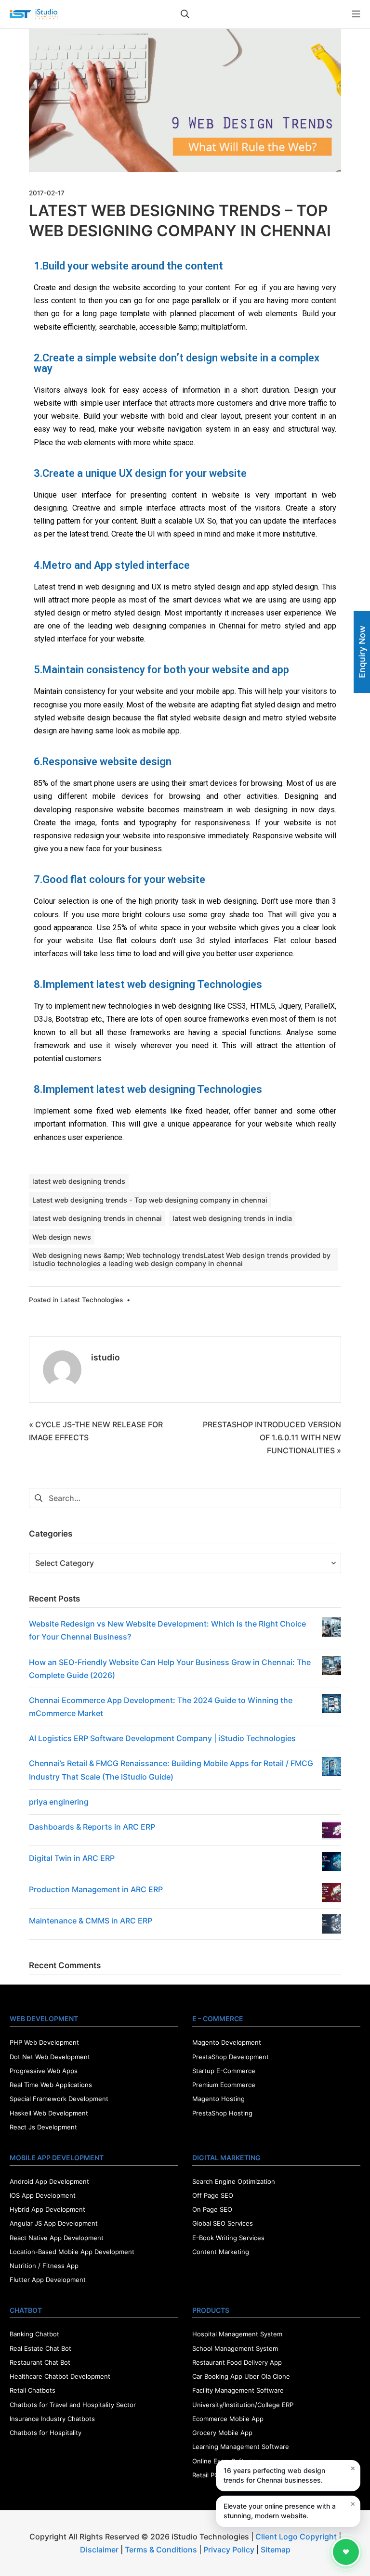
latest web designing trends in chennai (97, 1218)
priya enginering (59, 1802)
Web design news (62, 1237)
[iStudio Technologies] (34, 14)
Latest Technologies (92, 1300)
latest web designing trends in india (232, 1218)
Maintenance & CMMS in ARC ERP (91, 1921)
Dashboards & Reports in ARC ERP (92, 1827)
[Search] (185, 14)
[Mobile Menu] (356, 14)
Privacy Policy (229, 2550)
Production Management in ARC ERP (96, 1889)
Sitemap (276, 2550)
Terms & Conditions (161, 2550)
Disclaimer (99, 2550)
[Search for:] (185, 1498)
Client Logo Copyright (297, 2537)
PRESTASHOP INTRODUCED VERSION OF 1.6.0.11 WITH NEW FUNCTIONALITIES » (272, 1437)
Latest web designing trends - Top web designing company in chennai (150, 1200)
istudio (106, 1357)
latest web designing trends (79, 1181)
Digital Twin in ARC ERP (72, 1858)
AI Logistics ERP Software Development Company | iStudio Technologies (162, 1738)
